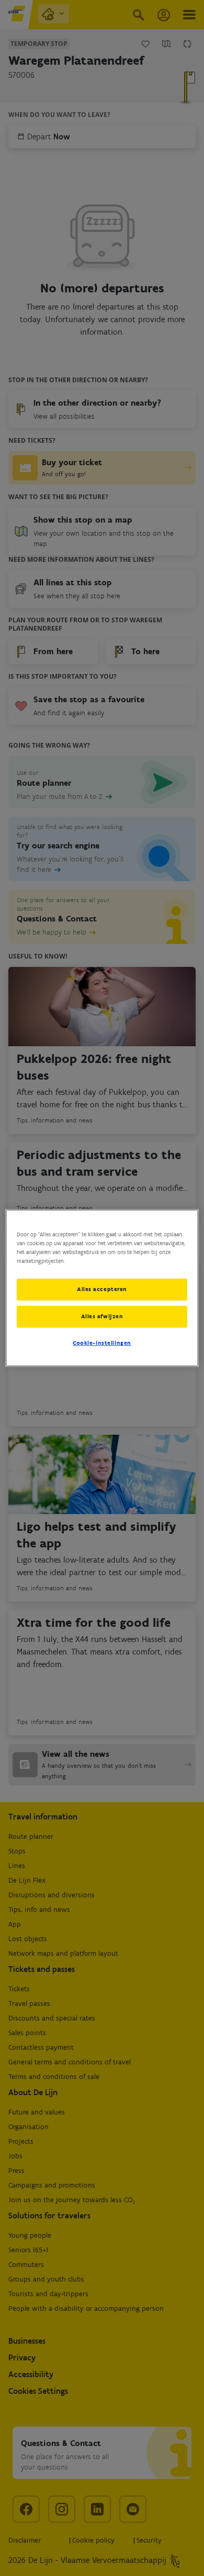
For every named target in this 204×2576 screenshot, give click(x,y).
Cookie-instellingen (102, 1343)
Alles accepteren (102, 1289)
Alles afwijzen (102, 1316)
